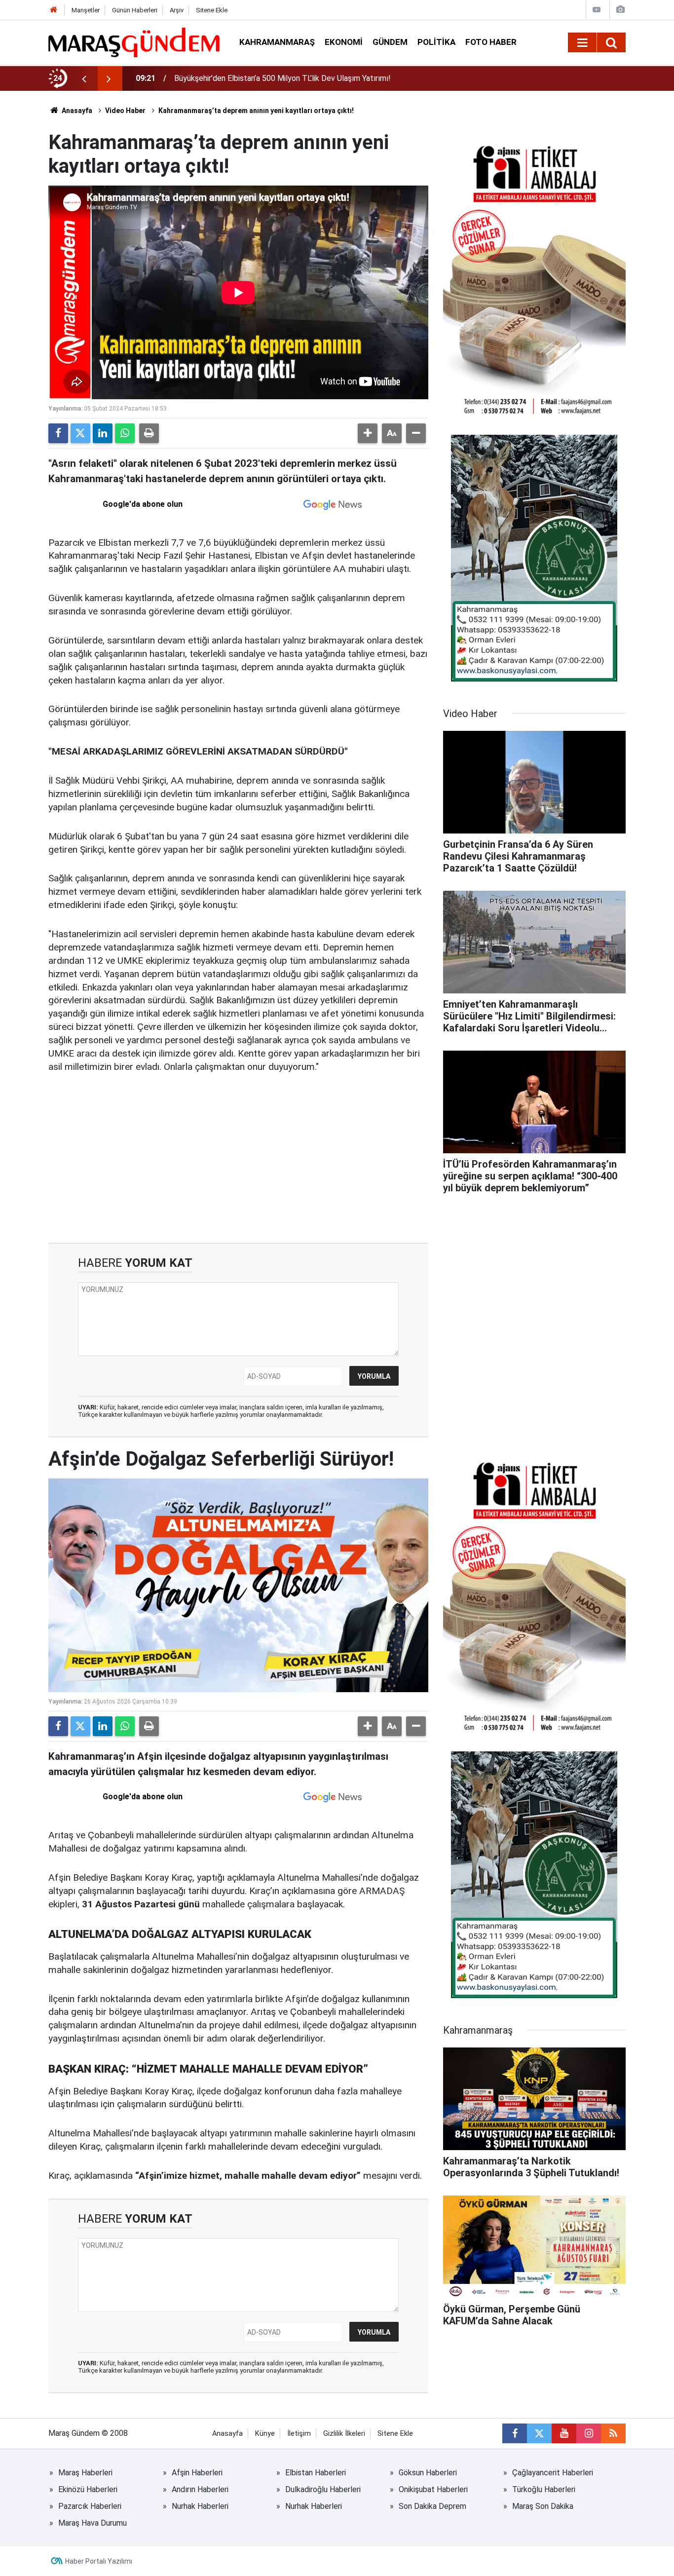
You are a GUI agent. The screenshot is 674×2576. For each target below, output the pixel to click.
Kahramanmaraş (277, 42)
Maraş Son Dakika (543, 2506)
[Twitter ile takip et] (539, 2433)
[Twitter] (80, 433)
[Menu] (582, 43)
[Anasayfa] (54, 10)
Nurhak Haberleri (200, 2506)
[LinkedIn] (103, 433)
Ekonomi (344, 42)
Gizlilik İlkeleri (344, 2434)
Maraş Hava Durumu (93, 2523)
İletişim (299, 2434)
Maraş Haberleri (85, 2473)
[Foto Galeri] (620, 10)
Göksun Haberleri (428, 2473)
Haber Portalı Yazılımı (99, 2561)
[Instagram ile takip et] (589, 2433)
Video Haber (125, 111)
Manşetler (86, 10)
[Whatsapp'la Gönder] (125, 433)
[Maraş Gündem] (134, 42)
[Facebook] (58, 433)
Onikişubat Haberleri (433, 2489)
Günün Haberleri (135, 10)
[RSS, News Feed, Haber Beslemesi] (613, 2433)
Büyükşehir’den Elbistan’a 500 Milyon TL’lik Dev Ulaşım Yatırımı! (282, 78)
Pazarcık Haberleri (90, 2506)
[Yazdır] (149, 433)
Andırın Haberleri (200, 2489)
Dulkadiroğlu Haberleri (323, 2489)
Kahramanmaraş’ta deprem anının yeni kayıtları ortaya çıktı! (256, 111)
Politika (436, 42)
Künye (265, 2434)
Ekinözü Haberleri (88, 2489)
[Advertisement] (238, 1159)
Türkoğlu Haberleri (544, 2489)
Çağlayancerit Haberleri (553, 2473)
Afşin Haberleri (197, 2473)
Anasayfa (76, 111)
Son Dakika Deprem (432, 2506)
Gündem (390, 42)
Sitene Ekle (212, 10)
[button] (368, 433)
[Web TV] (597, 10)
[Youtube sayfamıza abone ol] (564, 2433)
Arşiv (177, 10)
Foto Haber (491, 42)
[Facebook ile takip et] (515, 2433)
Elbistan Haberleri (316, 2473)
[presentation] (84, 78)
